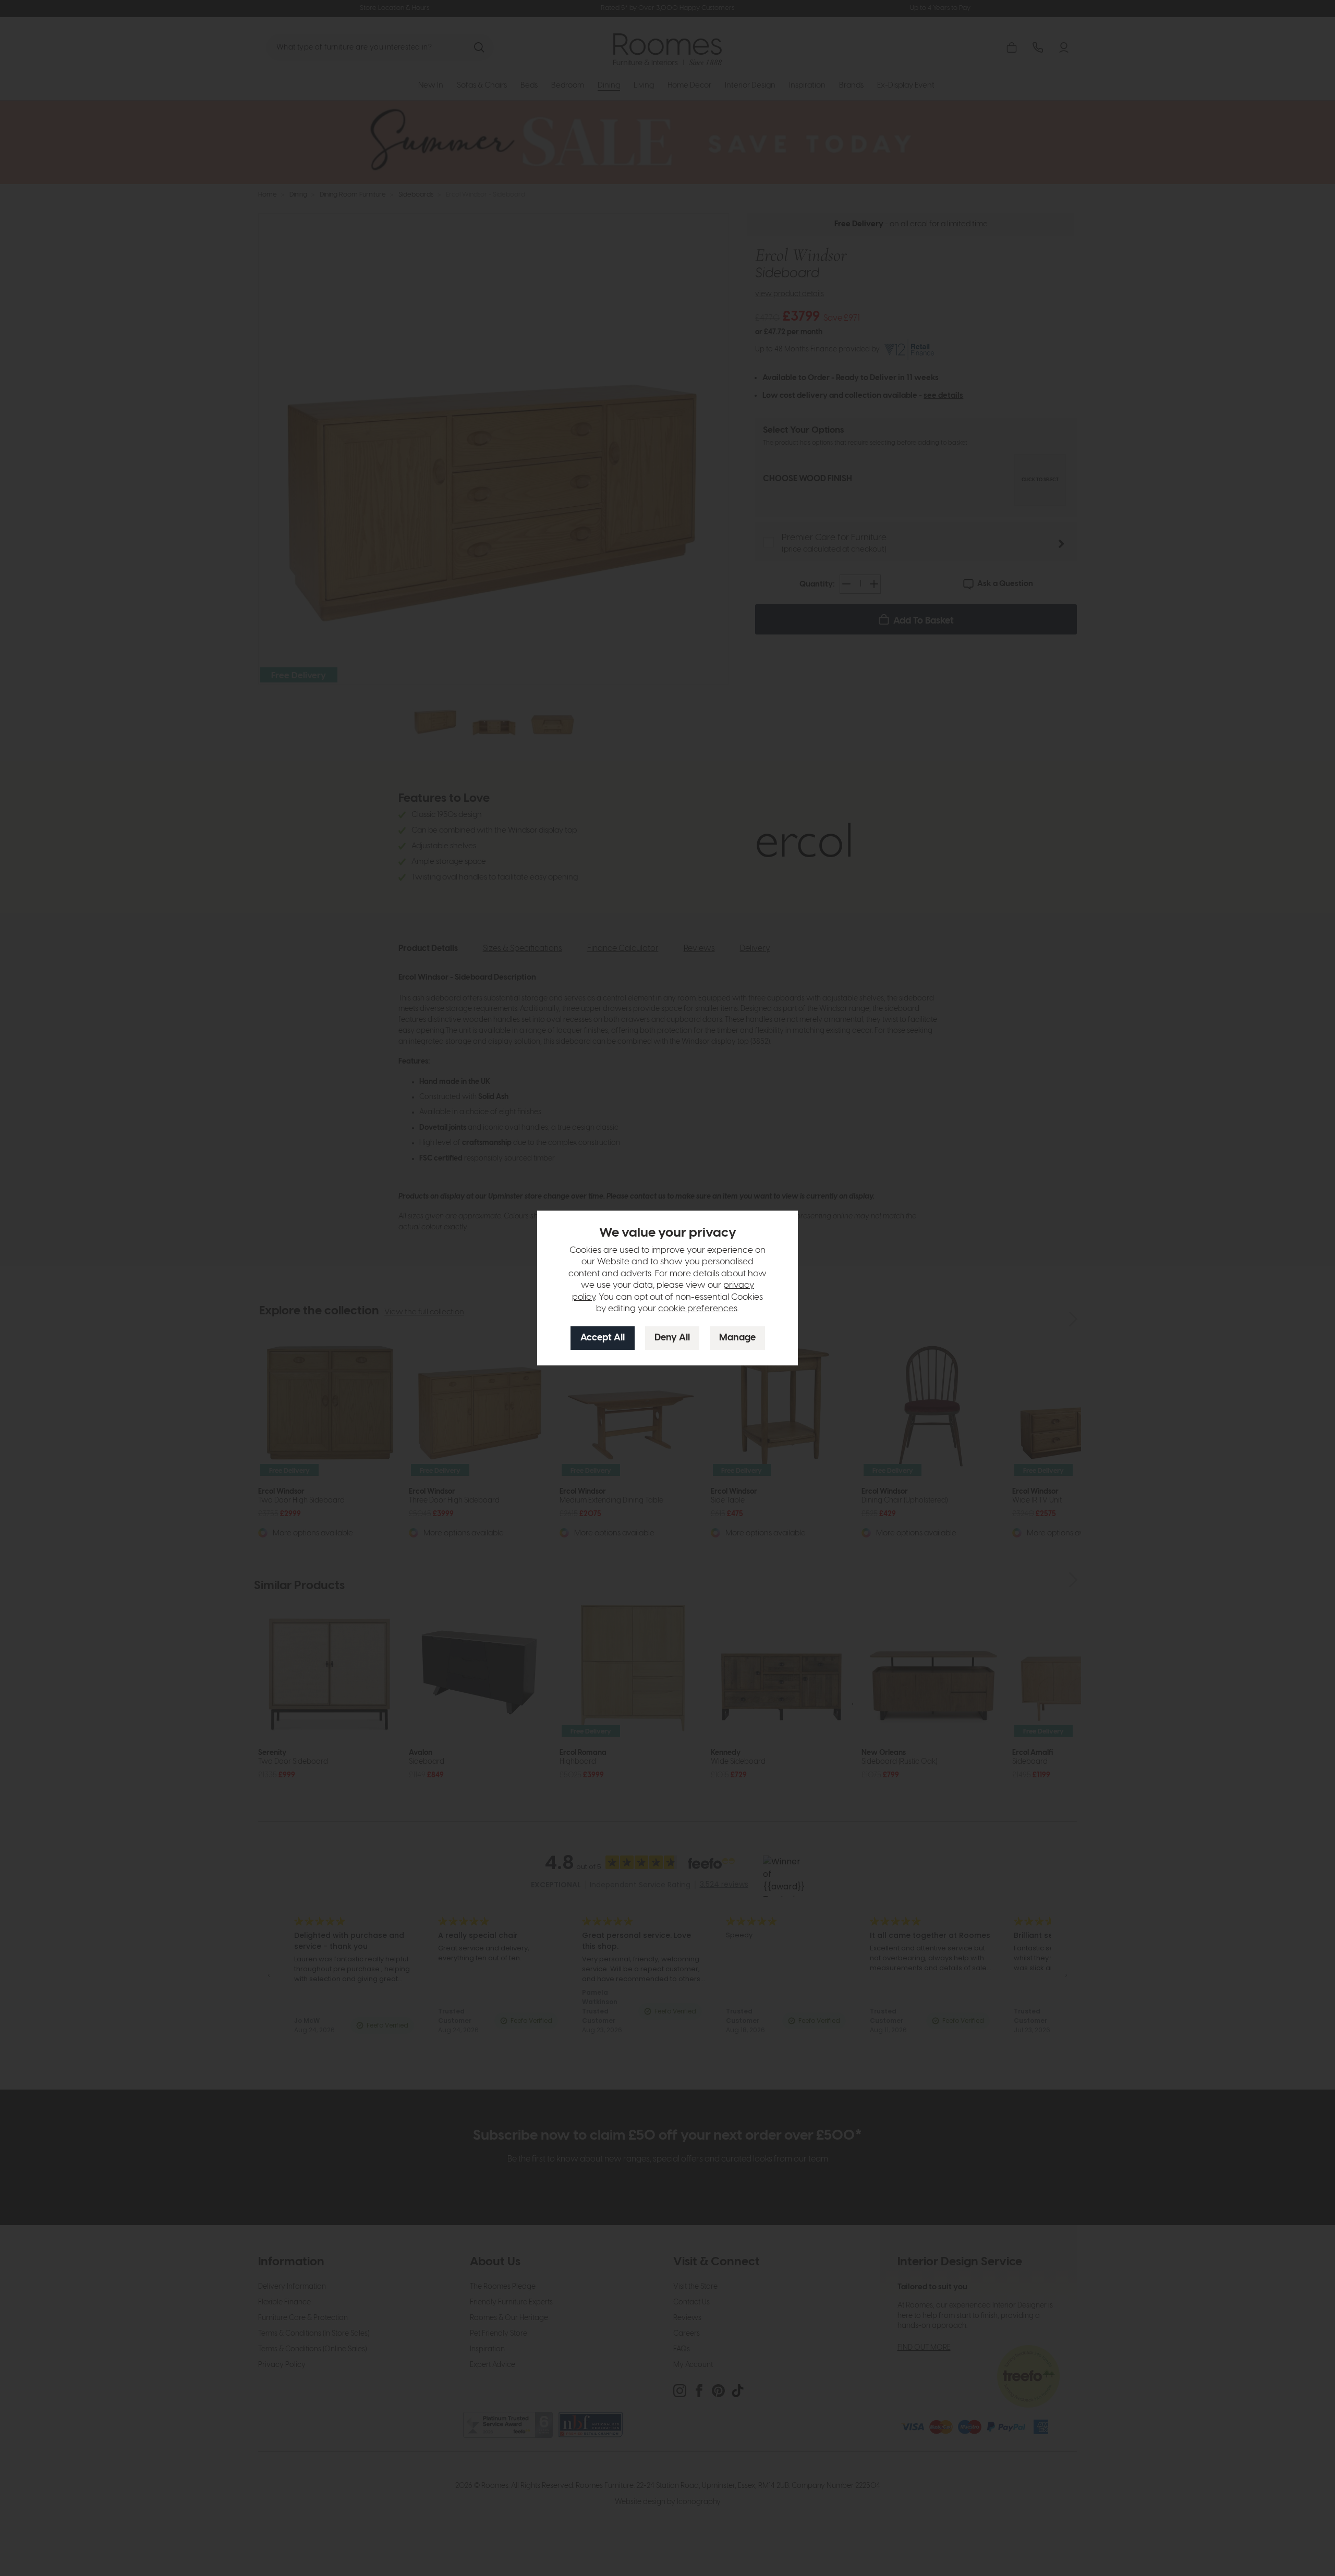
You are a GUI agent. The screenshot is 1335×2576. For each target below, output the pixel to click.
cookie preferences (698, 1309)
